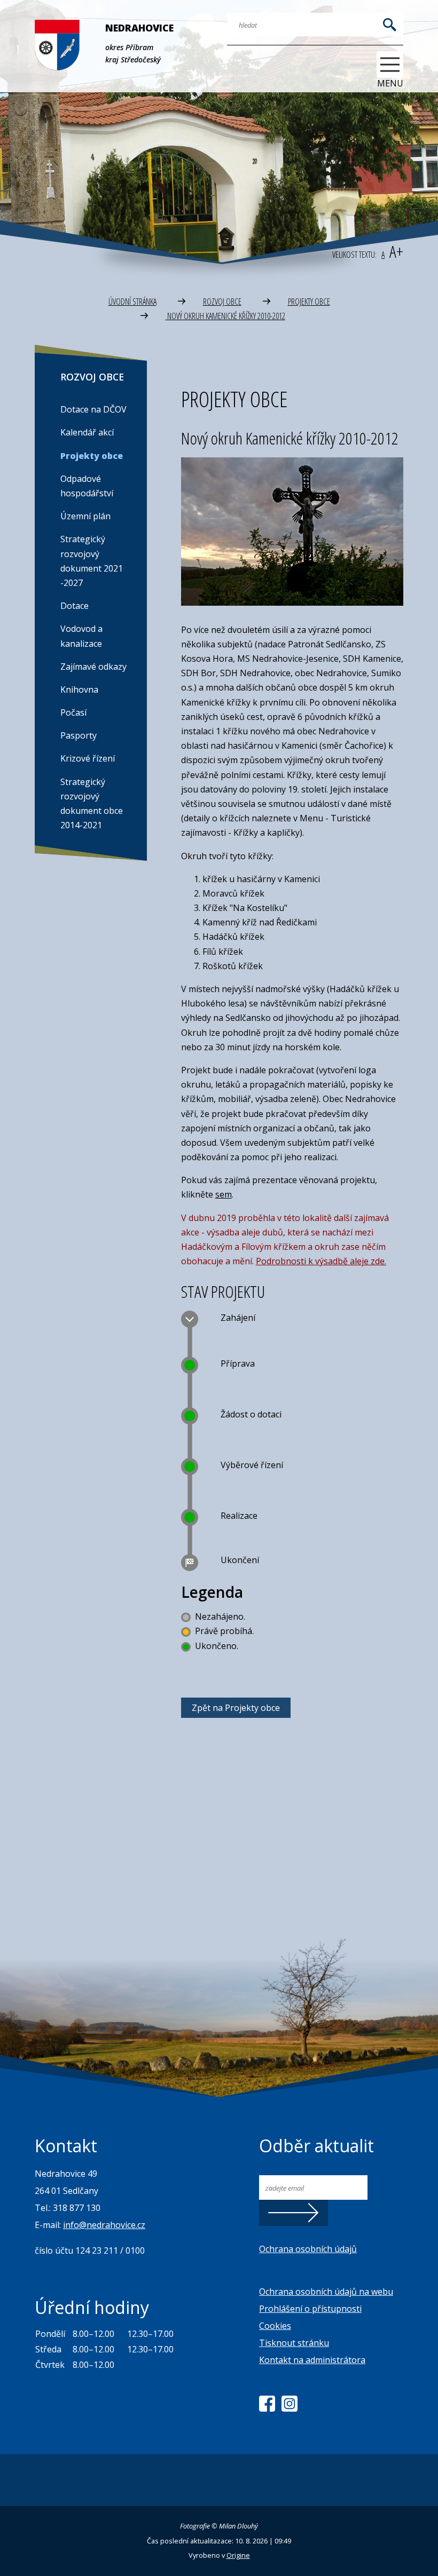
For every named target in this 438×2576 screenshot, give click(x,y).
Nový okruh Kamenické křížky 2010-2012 (225, 316)
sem (224, 1194)
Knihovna (79, 689)
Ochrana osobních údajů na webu (326, 2292)
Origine (238, 2555)
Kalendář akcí (87, 432)
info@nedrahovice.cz (104, 2225)
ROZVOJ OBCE (222, 302)
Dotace (75, 606)
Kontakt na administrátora (312, 2360)
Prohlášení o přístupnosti (310, 2309)
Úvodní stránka (132, 302)
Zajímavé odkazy (93, 667)
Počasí (73, 712)
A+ (396, 251)
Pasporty (79, 735)
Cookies (275, 2326)
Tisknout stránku (294, 2343)
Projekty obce (309, 302)
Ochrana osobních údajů (308, 2249)
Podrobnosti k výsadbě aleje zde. (321, 1261)
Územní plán (85, 516)
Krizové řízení (88, 758)
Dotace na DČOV (93, 409)
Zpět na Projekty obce (236, 1708)
